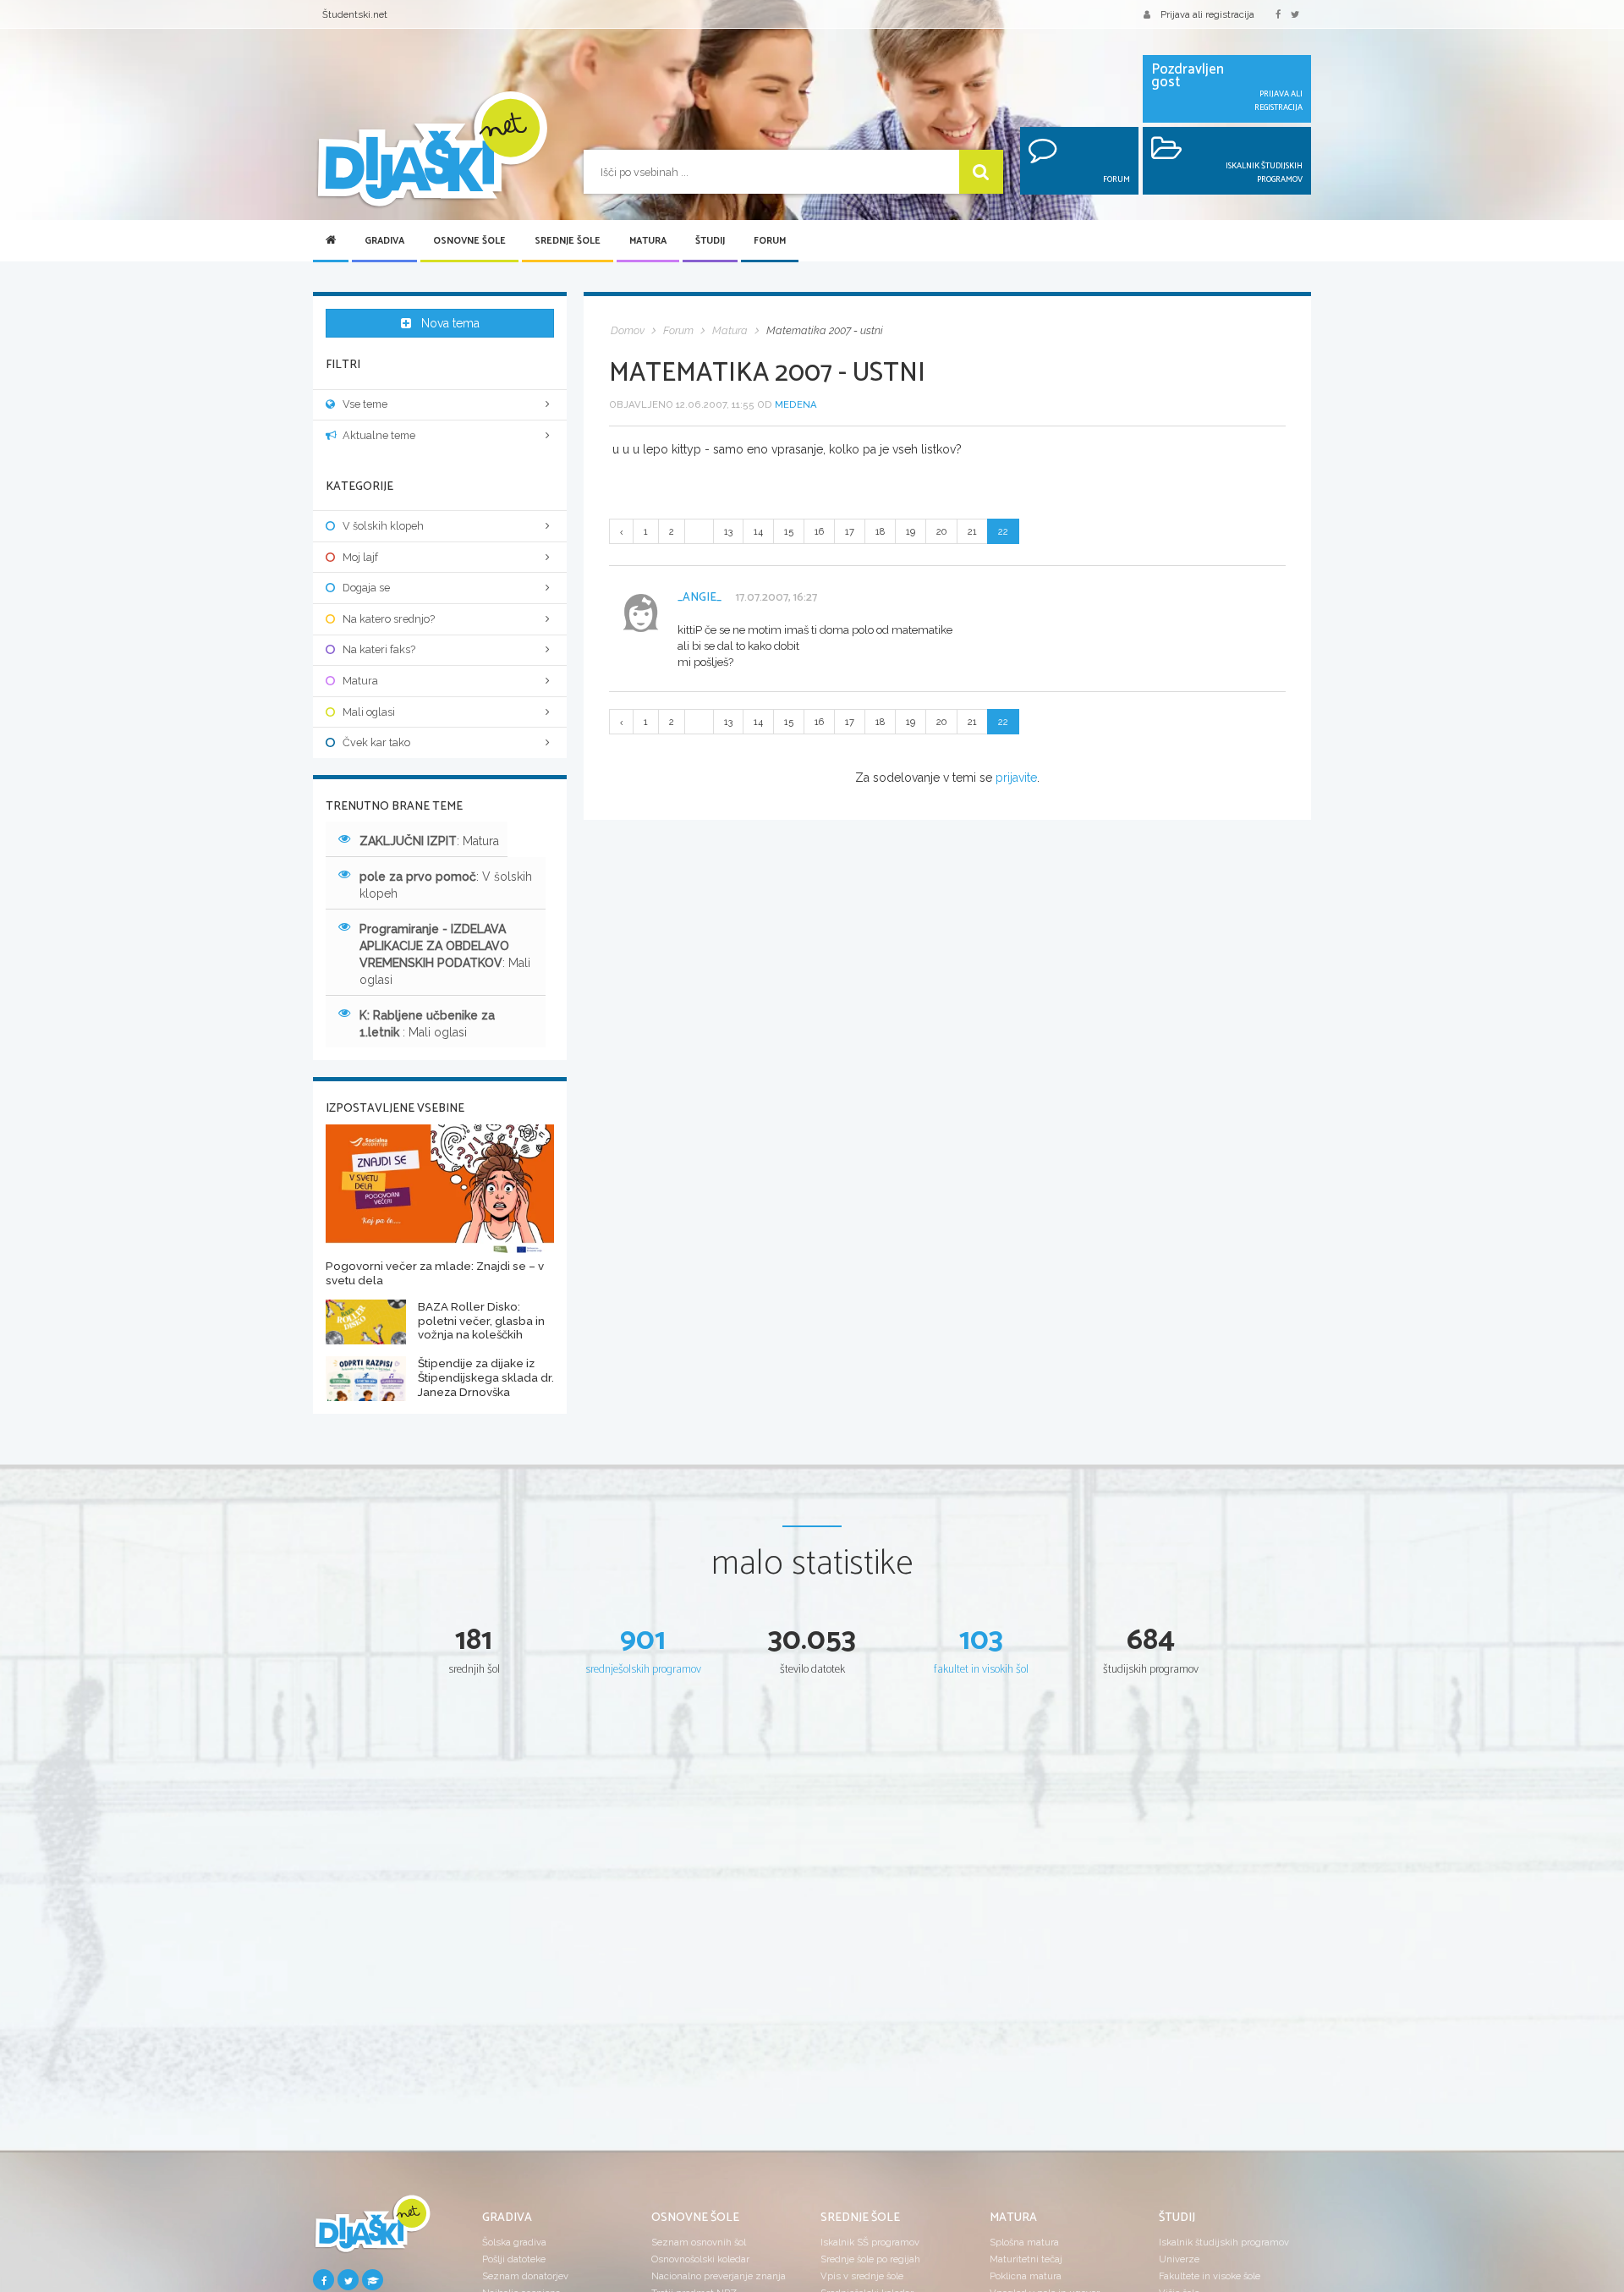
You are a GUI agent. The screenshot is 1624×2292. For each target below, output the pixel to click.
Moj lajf (360, 557)
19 (911, 531)
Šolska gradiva (514, 2242)
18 (880, 531)
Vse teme (365, 404)
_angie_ (700, 598)
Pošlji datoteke (514, 2259)
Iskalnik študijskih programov (1224, 2242)
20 (941, 531)
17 (850, 531)
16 (819, 531)
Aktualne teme (379, 435)
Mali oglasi (369, 712)
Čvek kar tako (376, 742)
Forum (770, 241)
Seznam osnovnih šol (699, 2242)
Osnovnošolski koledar (700, 2259)
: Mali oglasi (445, 954)
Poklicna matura (1026, 2276)
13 (728, 531)
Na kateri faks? (379, 649)
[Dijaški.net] (372, 2230)
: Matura (429, 841)
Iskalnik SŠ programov (870, 2242)
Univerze (1179, 2259)
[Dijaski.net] (431, 150)
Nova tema (450, 323)
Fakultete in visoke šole (1210, 2276)
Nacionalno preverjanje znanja (719, 2276)
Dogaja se (366, 588)
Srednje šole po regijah (870, 2259)
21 (972, 531)
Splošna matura (1024, 2242)
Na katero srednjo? (389, 619)
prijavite (1016, 778)
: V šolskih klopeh (446, 885)
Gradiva (384, 241)
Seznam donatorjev (525, 2276)
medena (796, 404)
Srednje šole (568, 241)
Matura (648, 241)
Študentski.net (355, 14)
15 (789, 531)
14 (758, 531)
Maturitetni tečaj (1026, 2259)
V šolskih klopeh (383, 526)
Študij (710, 241)
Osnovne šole (469, 241)
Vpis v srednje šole (862, 2276)
